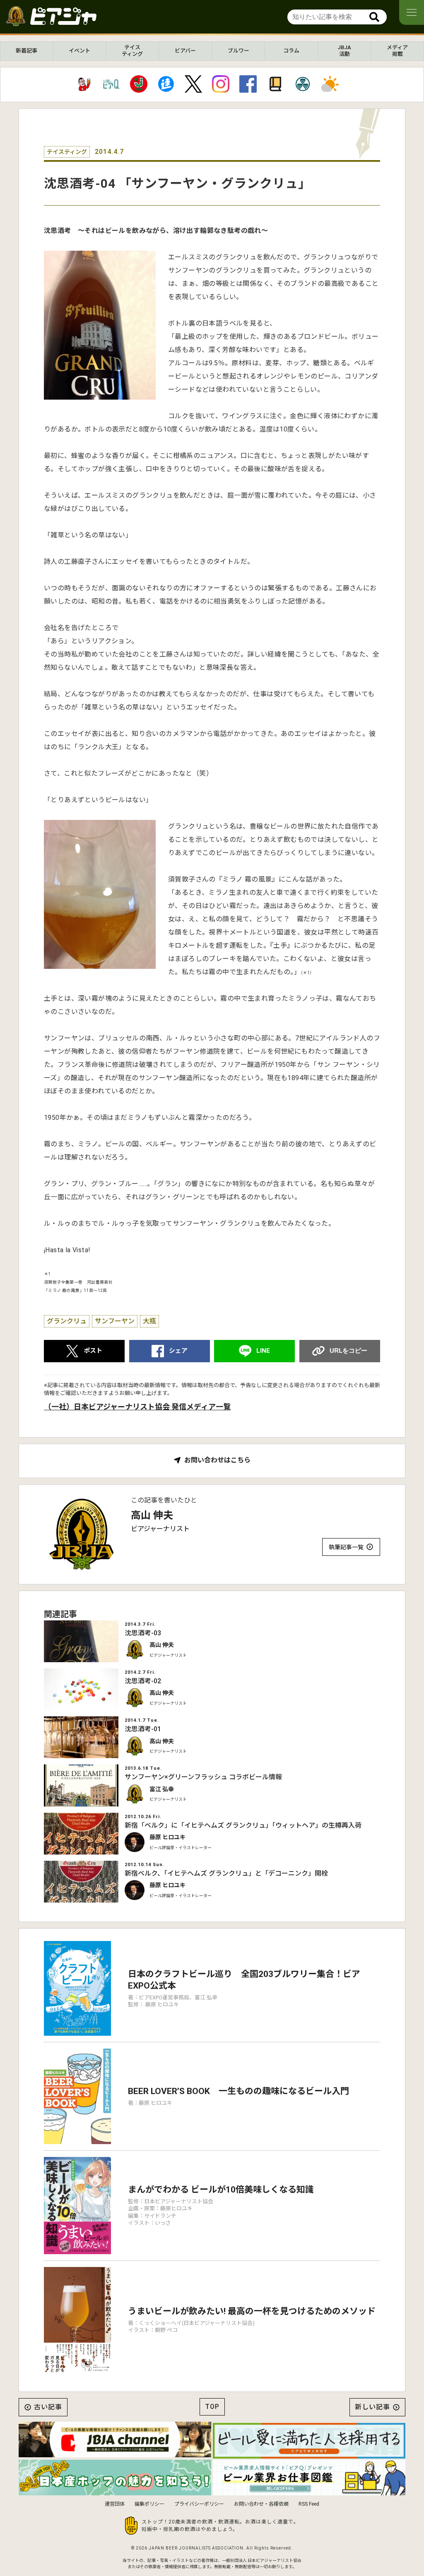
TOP (212, 2407)
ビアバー (185, 51)
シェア (178, 1351)
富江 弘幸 (162, 1789)
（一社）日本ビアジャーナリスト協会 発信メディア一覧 (137, 1407)
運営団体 (115, 2504)
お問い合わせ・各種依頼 (261, 2504)
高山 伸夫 (152, 1515)
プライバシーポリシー (199, 2504)
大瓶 (149, 1321)
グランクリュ (67, 1321)
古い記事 (48, 2407)
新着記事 (26, 51)
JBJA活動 (344, 51)
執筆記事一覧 (346, 1547)
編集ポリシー (149, 2504)
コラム (291, 51)
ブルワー (238, 51)
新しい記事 (372, 2407)
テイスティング (132, 51)
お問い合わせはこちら (217, 1460)
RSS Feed (309, 2504)
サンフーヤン (115, 1321)
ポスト (93, 1351)
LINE (263, 1351)
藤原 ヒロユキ (167, 1837)
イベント (79, 51)
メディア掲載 (397, 51)
